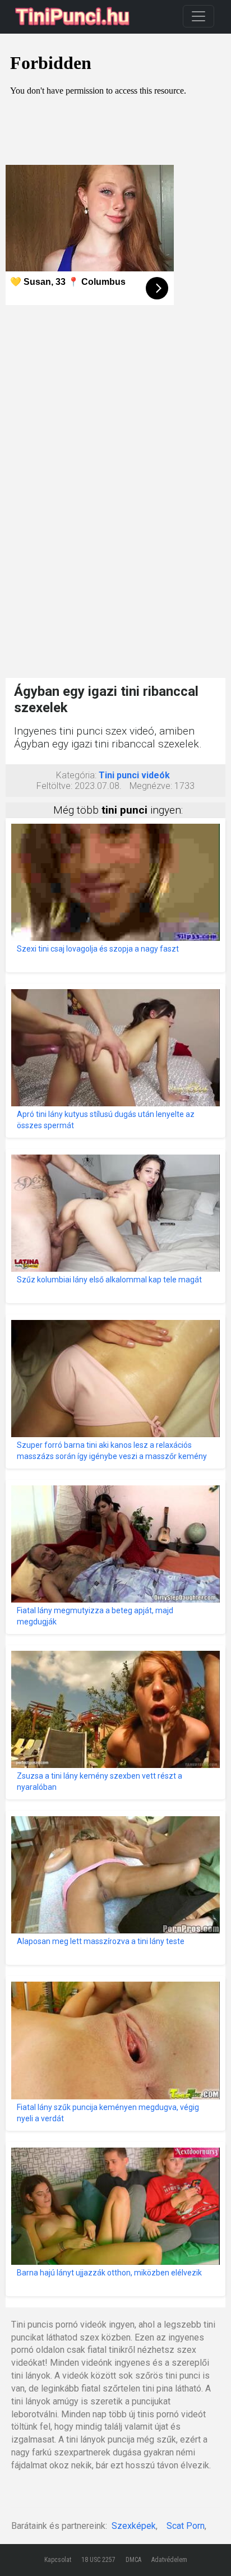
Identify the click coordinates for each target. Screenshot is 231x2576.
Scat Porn (186, 2526)
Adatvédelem (169, 2560)
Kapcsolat (58, 2560)
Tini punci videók (134, 775)
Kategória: (76, 775)
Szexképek (134, 2526)
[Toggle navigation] (198, 16)
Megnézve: (151, 786)
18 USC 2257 (98, 2560)
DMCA (133, 2560)
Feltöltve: (54, 786)
